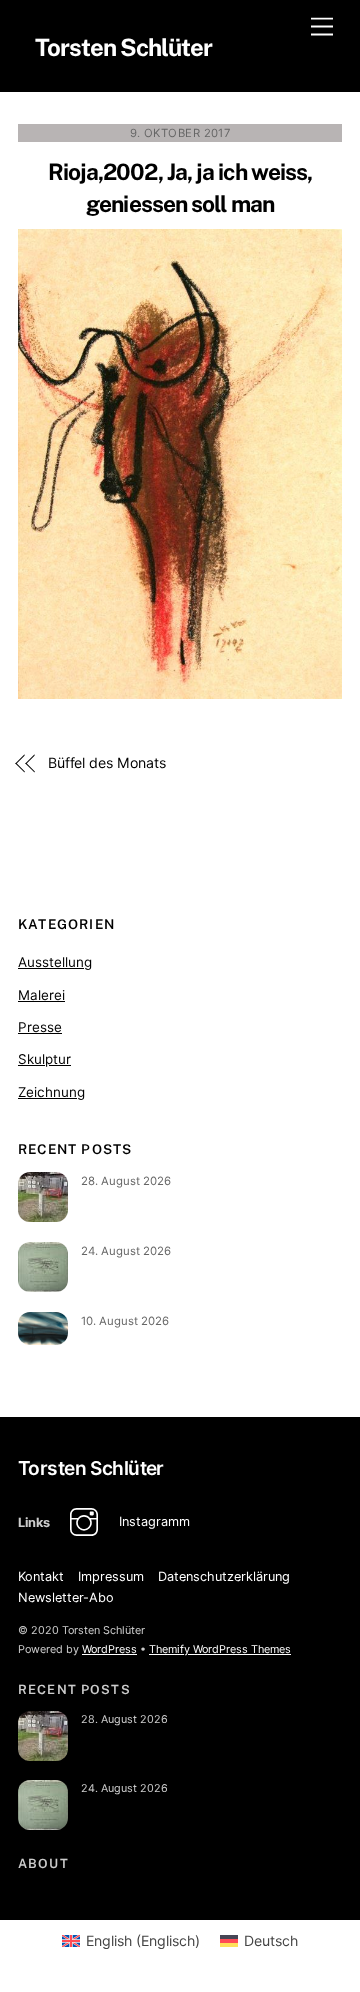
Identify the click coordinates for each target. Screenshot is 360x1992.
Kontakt (41, 1576)
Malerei (41, 995)
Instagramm (152, 1521)
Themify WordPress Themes (220, 1649)
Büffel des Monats (107, 762)
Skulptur (44, 1059)
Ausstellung (55, 962)
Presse (40, 1027)
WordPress (109, 1649)
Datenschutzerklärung (224, 1576)
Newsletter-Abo (66, 1597)
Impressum (111, 1576)
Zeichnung (51, 1092)
